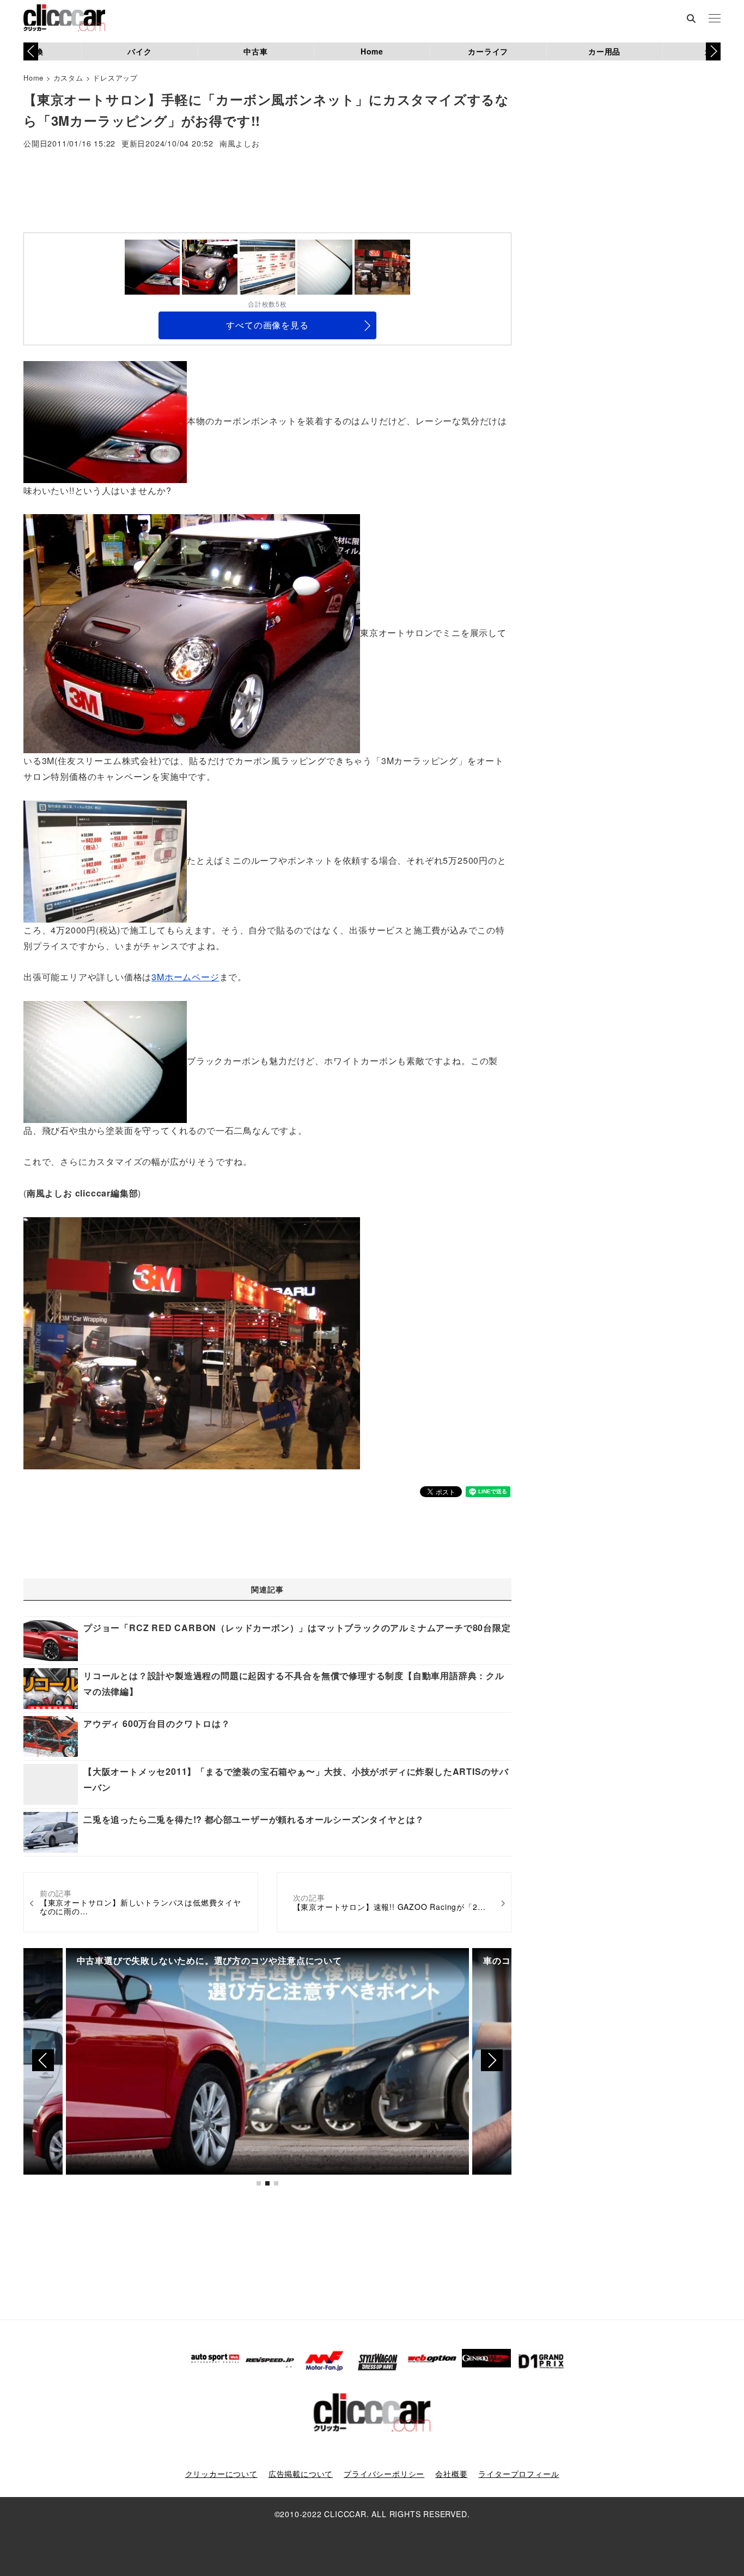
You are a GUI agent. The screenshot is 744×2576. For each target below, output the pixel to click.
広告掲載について (301, 2474)
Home (372, 51)
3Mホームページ (185, 977)
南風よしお (240, 144)
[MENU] (715, 19)
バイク (139, 51)
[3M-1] (105, 421)
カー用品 (604, 51)
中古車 (255, 51)
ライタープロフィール (519, 2474)
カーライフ (488, 51)
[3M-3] (105, 860)
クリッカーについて (221, 2474)
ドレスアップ (115, 78)
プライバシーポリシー (384, 2474)
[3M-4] (105, 1061)
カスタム (68, 78)
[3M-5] (192, 1342)
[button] (713, 51)
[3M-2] (192, 633)
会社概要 (451, 2474)
